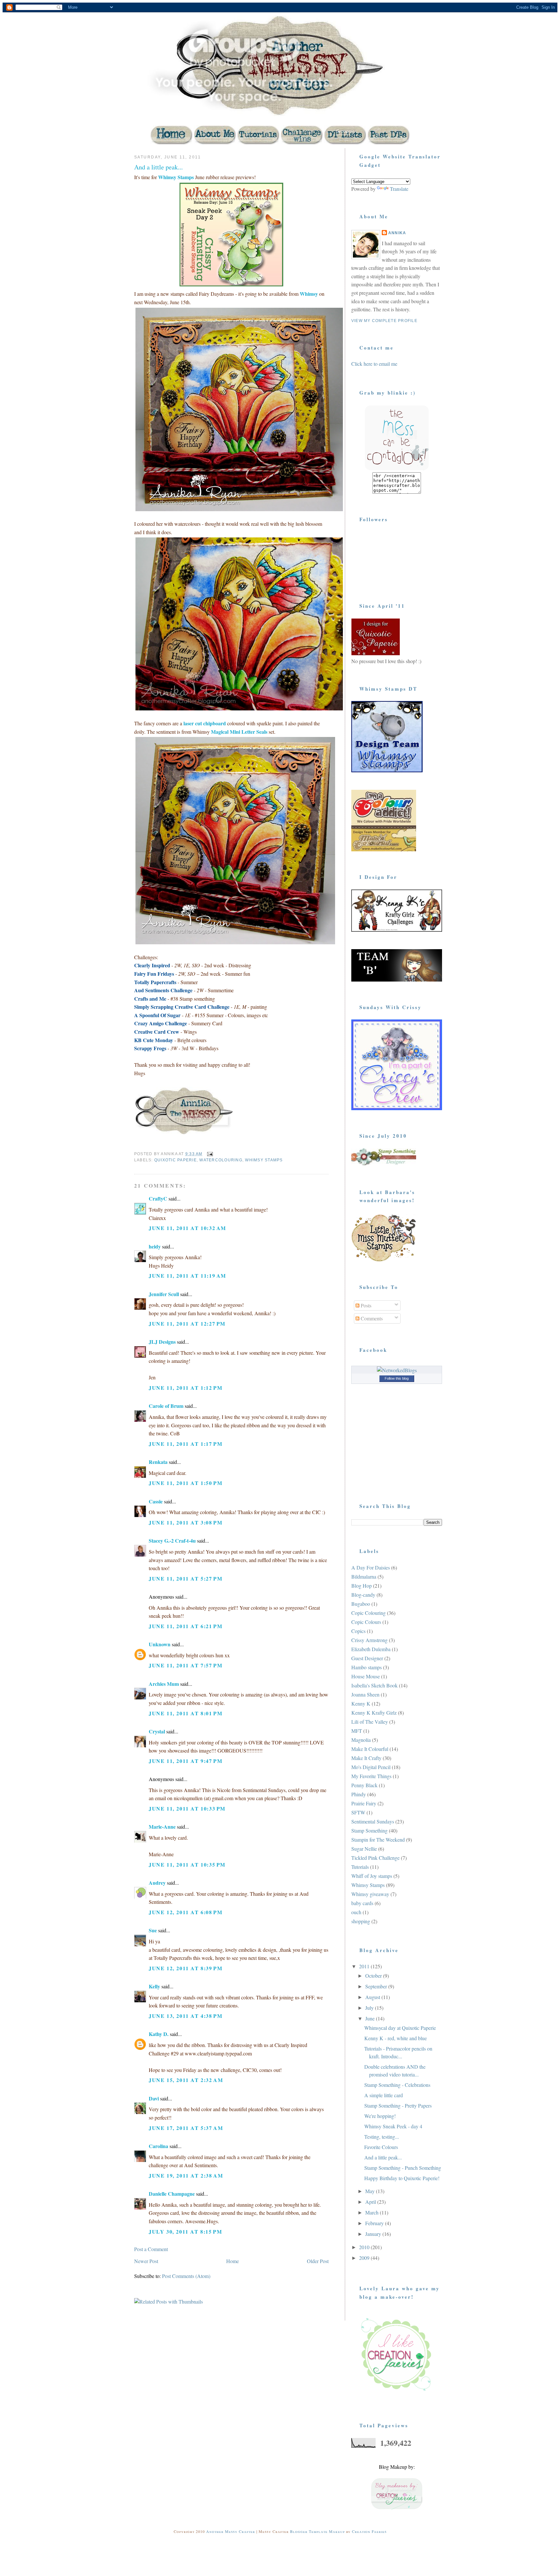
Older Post (318, 2261)
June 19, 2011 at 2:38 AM (186, 2175)
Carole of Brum (166, 1406)
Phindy (359, 1794)
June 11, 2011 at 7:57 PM (186, 1665)
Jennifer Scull (164, 1294)
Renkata (158, 1462)
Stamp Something (369, 1830)
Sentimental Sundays (373, 1821)
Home (233, 2261)
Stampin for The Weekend (378, 1840)
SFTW (358, 1812)
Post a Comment (151, 2249)
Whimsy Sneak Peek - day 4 (393, 2126)
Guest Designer (367, 1658)
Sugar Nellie (364, 1849)
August (373, 1997)
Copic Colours (366, 1622)
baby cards (362, 1903)
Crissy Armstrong (369, 1640)
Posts (365, 1305)
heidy (155, 1246)
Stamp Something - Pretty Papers (398, 2105)
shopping (361, 1921)
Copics (358, 1631)
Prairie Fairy (364, 1803)
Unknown (160, 1644)
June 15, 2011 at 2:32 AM (186, 2080)
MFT (357, 1731)
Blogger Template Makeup (317, 2531)
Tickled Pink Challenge (375, 1858)
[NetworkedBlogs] (397, 1370)
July (370, 2008)
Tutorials (360, 1867)
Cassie (156, 1501)
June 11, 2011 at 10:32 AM (187, 1228)
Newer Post (146, 2261)
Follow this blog (397, 1378)
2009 (365, 2258)
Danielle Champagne (172, 2194)
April (371, 2202)
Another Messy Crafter (231, 2531)
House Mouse (366, 1676)
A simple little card (384, 2095)
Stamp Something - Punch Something (403, 2168)
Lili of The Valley (370, 1722)
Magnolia (361, 1740)
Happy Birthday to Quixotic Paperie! (402, 2178)
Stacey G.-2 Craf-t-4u (172, 1541)
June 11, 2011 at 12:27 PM (187, 1323)
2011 (365, 1966)
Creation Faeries (369, 2531)
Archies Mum (164, 1684)
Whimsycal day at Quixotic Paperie (400, 2028)
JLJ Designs (162, 1342)
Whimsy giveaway (370, 1894)
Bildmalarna (364, 1576)
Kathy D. (159, 2034)
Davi (154, 2098)
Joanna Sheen (365, 1694)
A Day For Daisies (371, 1567)
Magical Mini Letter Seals (240, 732)
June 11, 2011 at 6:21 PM (186, 1626)
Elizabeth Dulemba (371, 1649)
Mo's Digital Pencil (371, 1767)
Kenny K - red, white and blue (396, 2038)
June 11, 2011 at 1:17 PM (186, 1444)
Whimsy (309, 294)
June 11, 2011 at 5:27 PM (186, 1578)
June (371, 2018)
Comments (371, 1318)
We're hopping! (380, 2116)
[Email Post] (210, 1154)
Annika (397, 233)
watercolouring (221, 1160)
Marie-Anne (162, 1827)
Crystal (157, 1731)
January (374, 2234)
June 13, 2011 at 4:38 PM (186, 2016)
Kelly (154, 1986)
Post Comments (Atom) (186, 2276)
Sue (153, 1930)
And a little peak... (158, 167)
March (373, 2212)
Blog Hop (362, 1586)
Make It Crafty (366, 1758)
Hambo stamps (367, 1667)
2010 (365, 2247)
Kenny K (361, 1703)
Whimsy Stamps (176, 177)
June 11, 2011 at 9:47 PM (186, 1761)
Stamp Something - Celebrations (397, 2085)
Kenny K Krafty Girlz (374, 1713)
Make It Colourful (370, 1749)
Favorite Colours (381, 2147)
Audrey (157, 1883)
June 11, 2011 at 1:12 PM (186, 1388)
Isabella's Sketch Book (374, 1685)
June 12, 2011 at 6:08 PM (186, 1912)
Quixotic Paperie (175, 1160)
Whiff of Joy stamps (372, 1876)
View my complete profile (384, 321)
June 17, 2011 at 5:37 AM (186, 2128)
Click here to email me (374, 364)
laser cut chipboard (205, 723)
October (374, 1976)
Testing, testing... (382, 2137)
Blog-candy (363, 1595)
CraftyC (158, 1198)
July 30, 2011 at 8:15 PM (185, 2231)
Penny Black (364, 1785)
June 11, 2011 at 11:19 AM (187, 1276)
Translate (399, 189)
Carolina (158, 2146)
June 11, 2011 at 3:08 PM (186, 1522)
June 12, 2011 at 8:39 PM (186, 1968)
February (375, 2223)
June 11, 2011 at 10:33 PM (187, 1808)
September (377, 1986)
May (371, 2191)
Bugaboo (361, 1604)
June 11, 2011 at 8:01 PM (186, 1713)
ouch (356, 1912)
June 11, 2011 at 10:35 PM (187, 1864)
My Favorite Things (371, 1776)
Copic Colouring (368, 1613)
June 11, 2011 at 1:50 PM (186, 1483)
